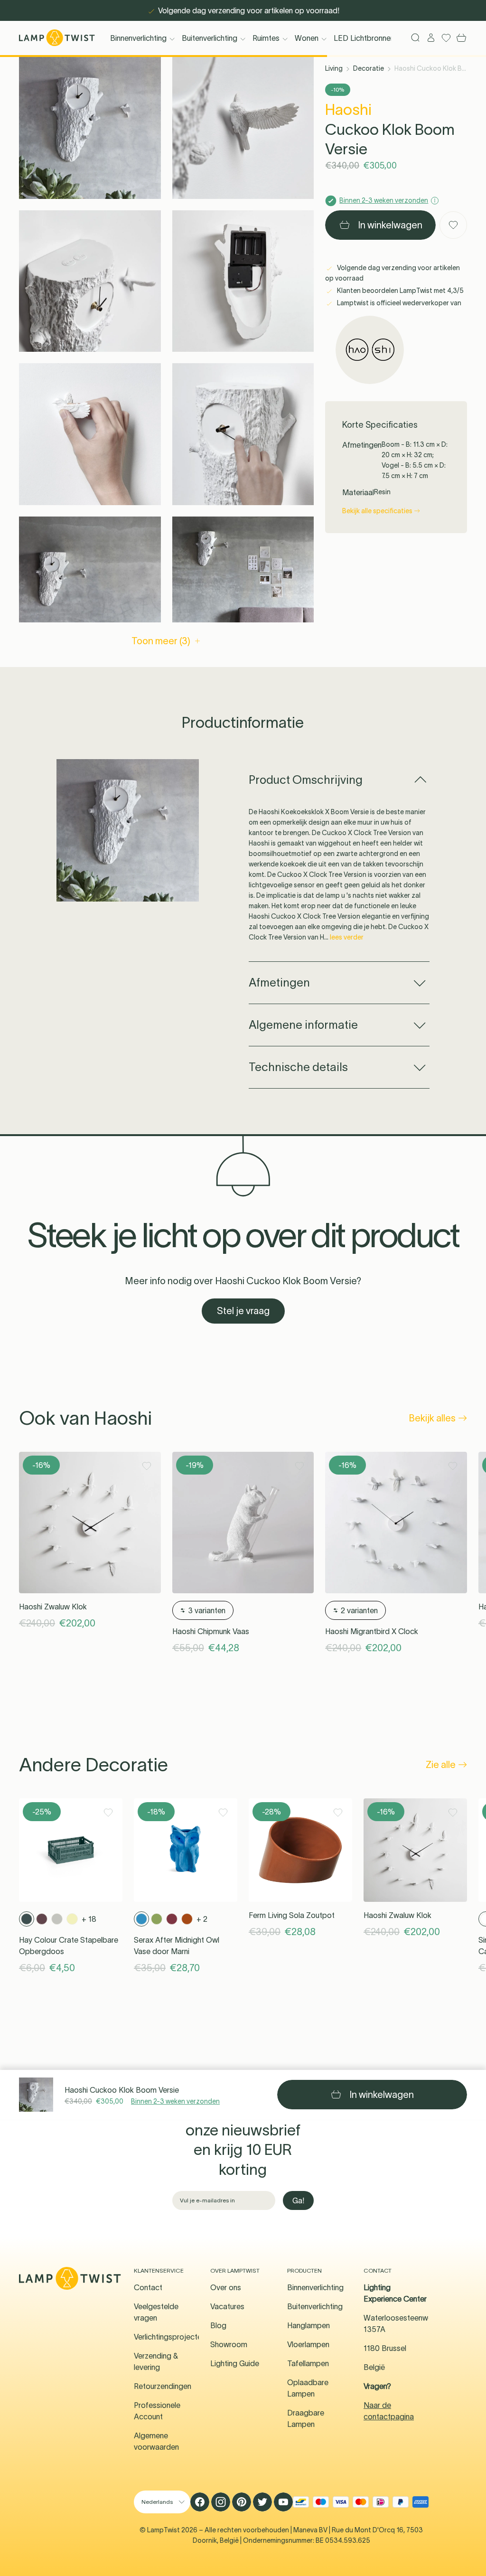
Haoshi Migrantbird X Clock (372, 1631)
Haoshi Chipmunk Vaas (211, 1631)
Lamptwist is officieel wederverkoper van (398, 303)
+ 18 (89, 1919)
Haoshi (348, 109)
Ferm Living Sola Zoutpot (292, 1915)
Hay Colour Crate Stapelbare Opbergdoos (69, 1946)
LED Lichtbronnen (364, 38)
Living (334, 68)
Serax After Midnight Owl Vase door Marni (177, 1946)
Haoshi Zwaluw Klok (53, 1607)
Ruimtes (266, 38)
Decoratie (369, 68)
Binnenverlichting (138, 38)
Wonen (307, 38)
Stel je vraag (243, 1311)
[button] (90, 128)
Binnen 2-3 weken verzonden (175, 2101)
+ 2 (202, 1919)
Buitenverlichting (210, 38)
